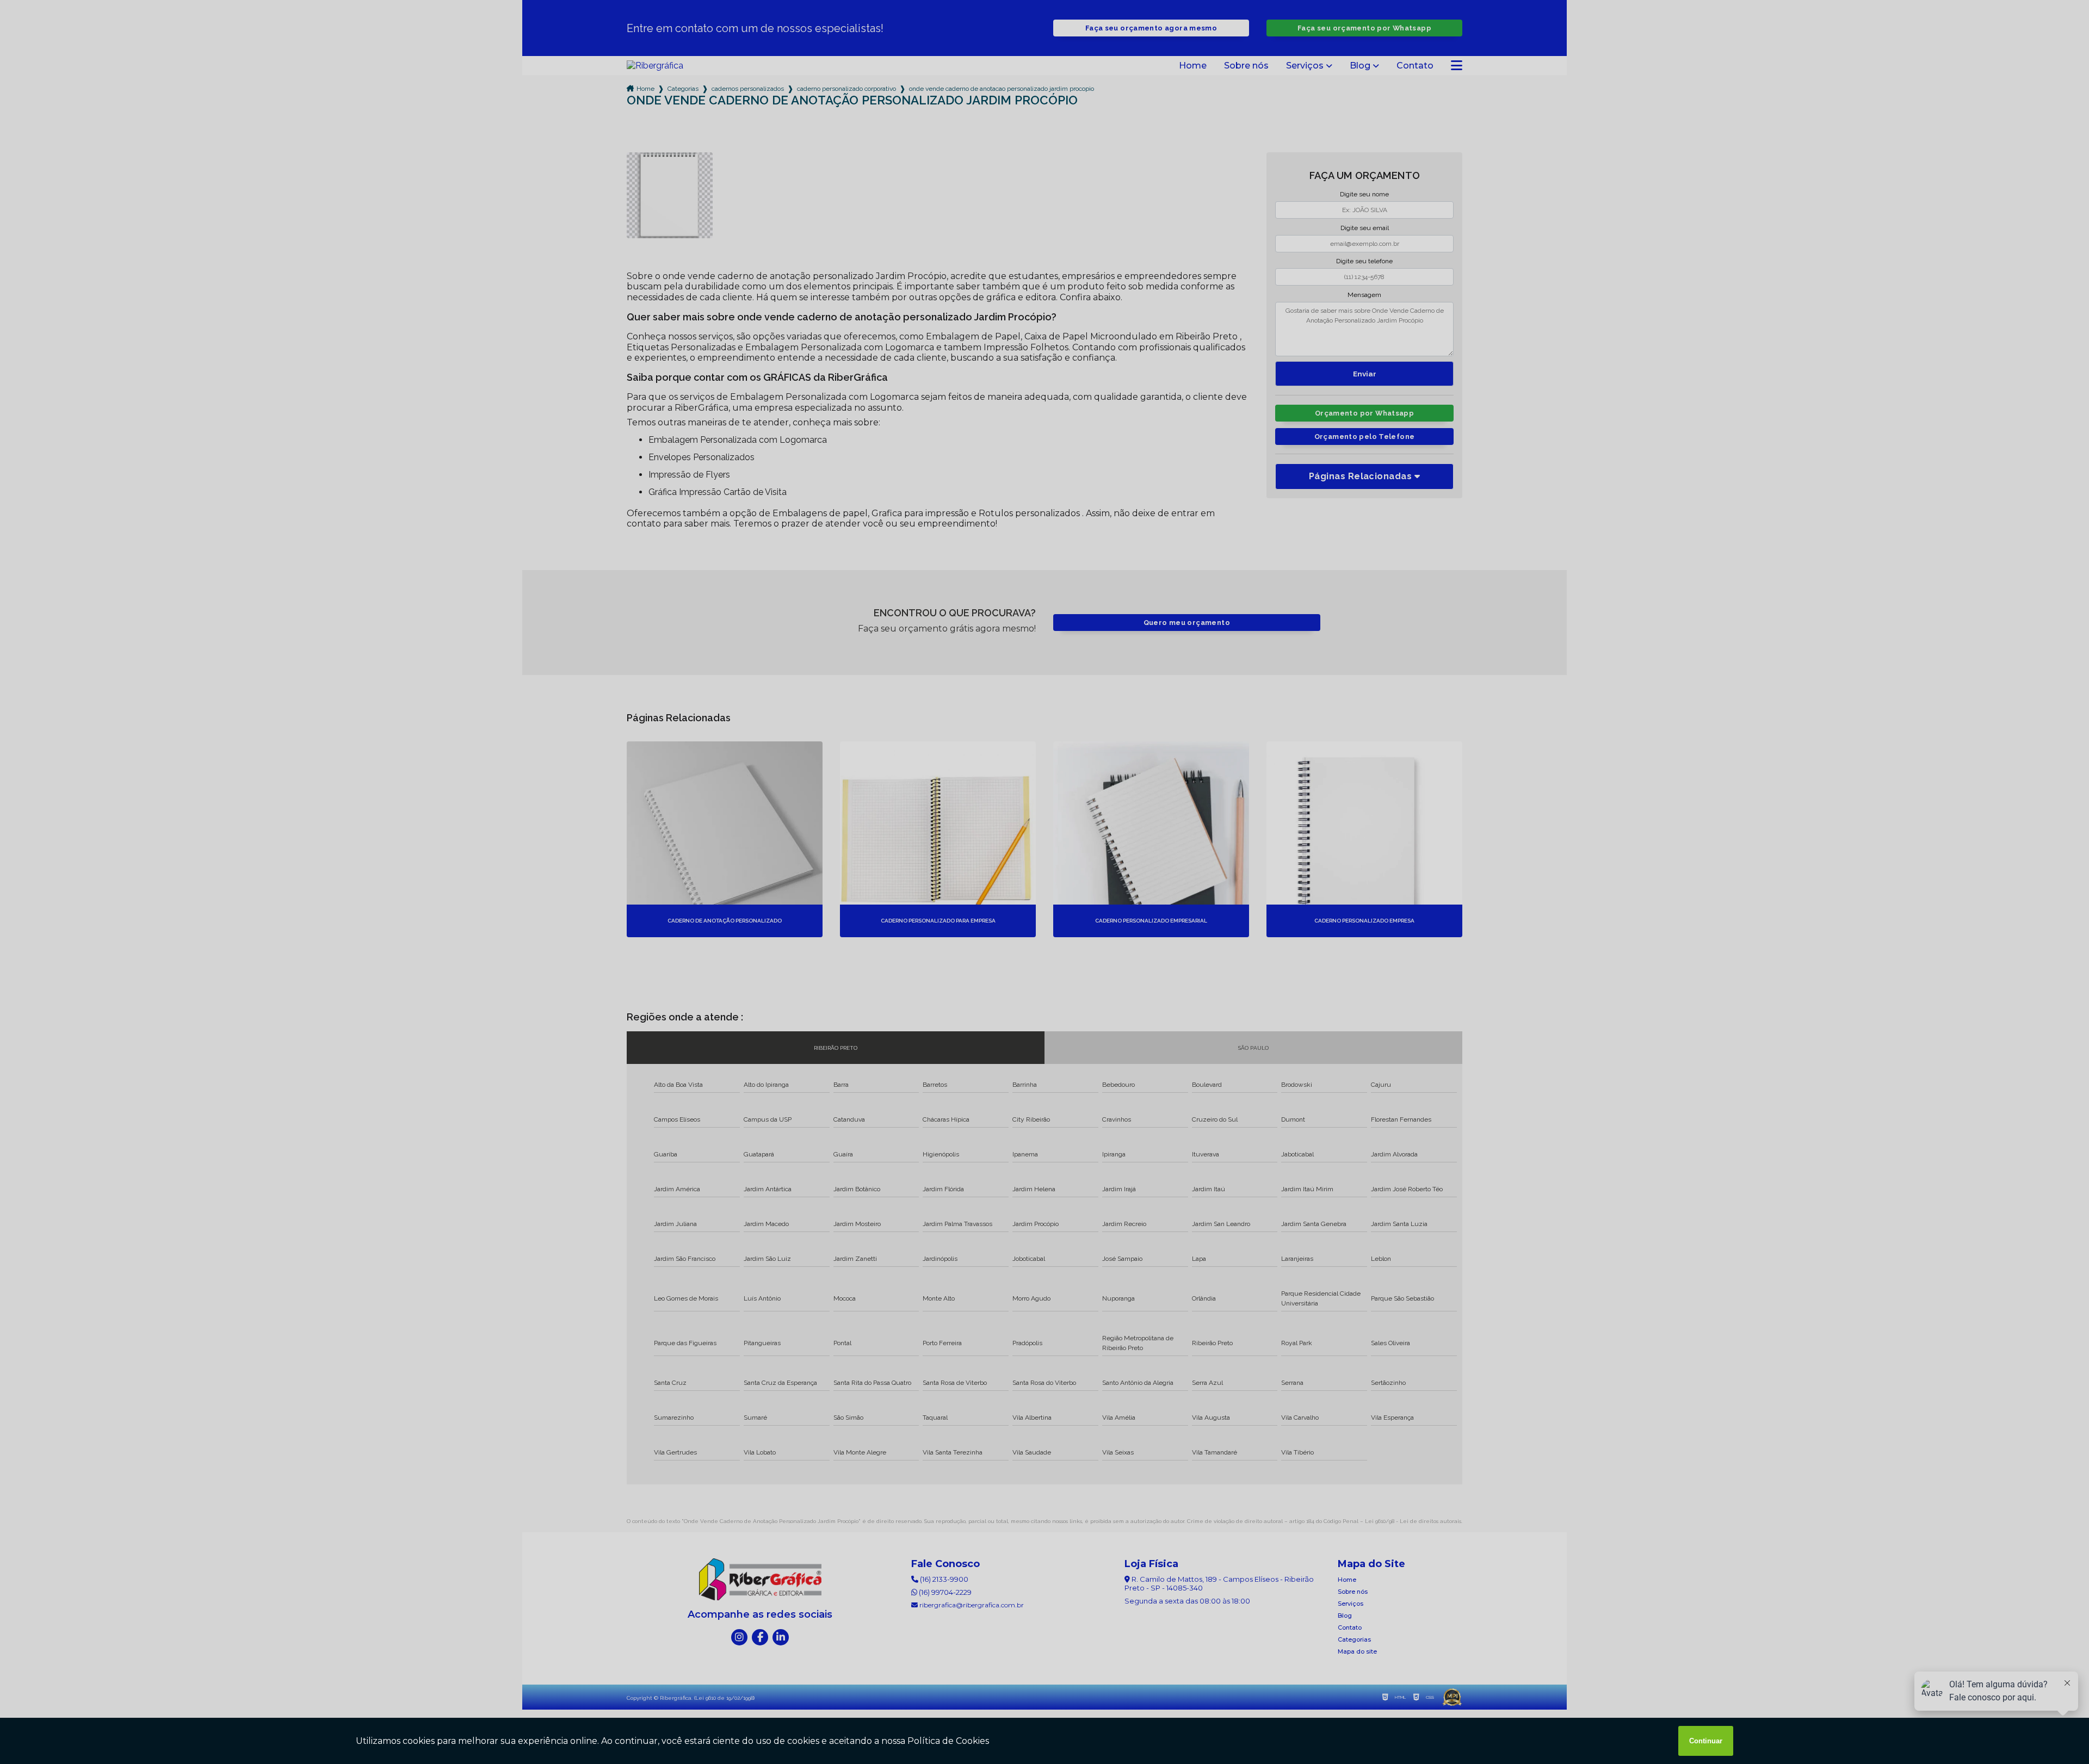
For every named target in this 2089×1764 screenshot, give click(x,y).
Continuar (1706, 1741)
